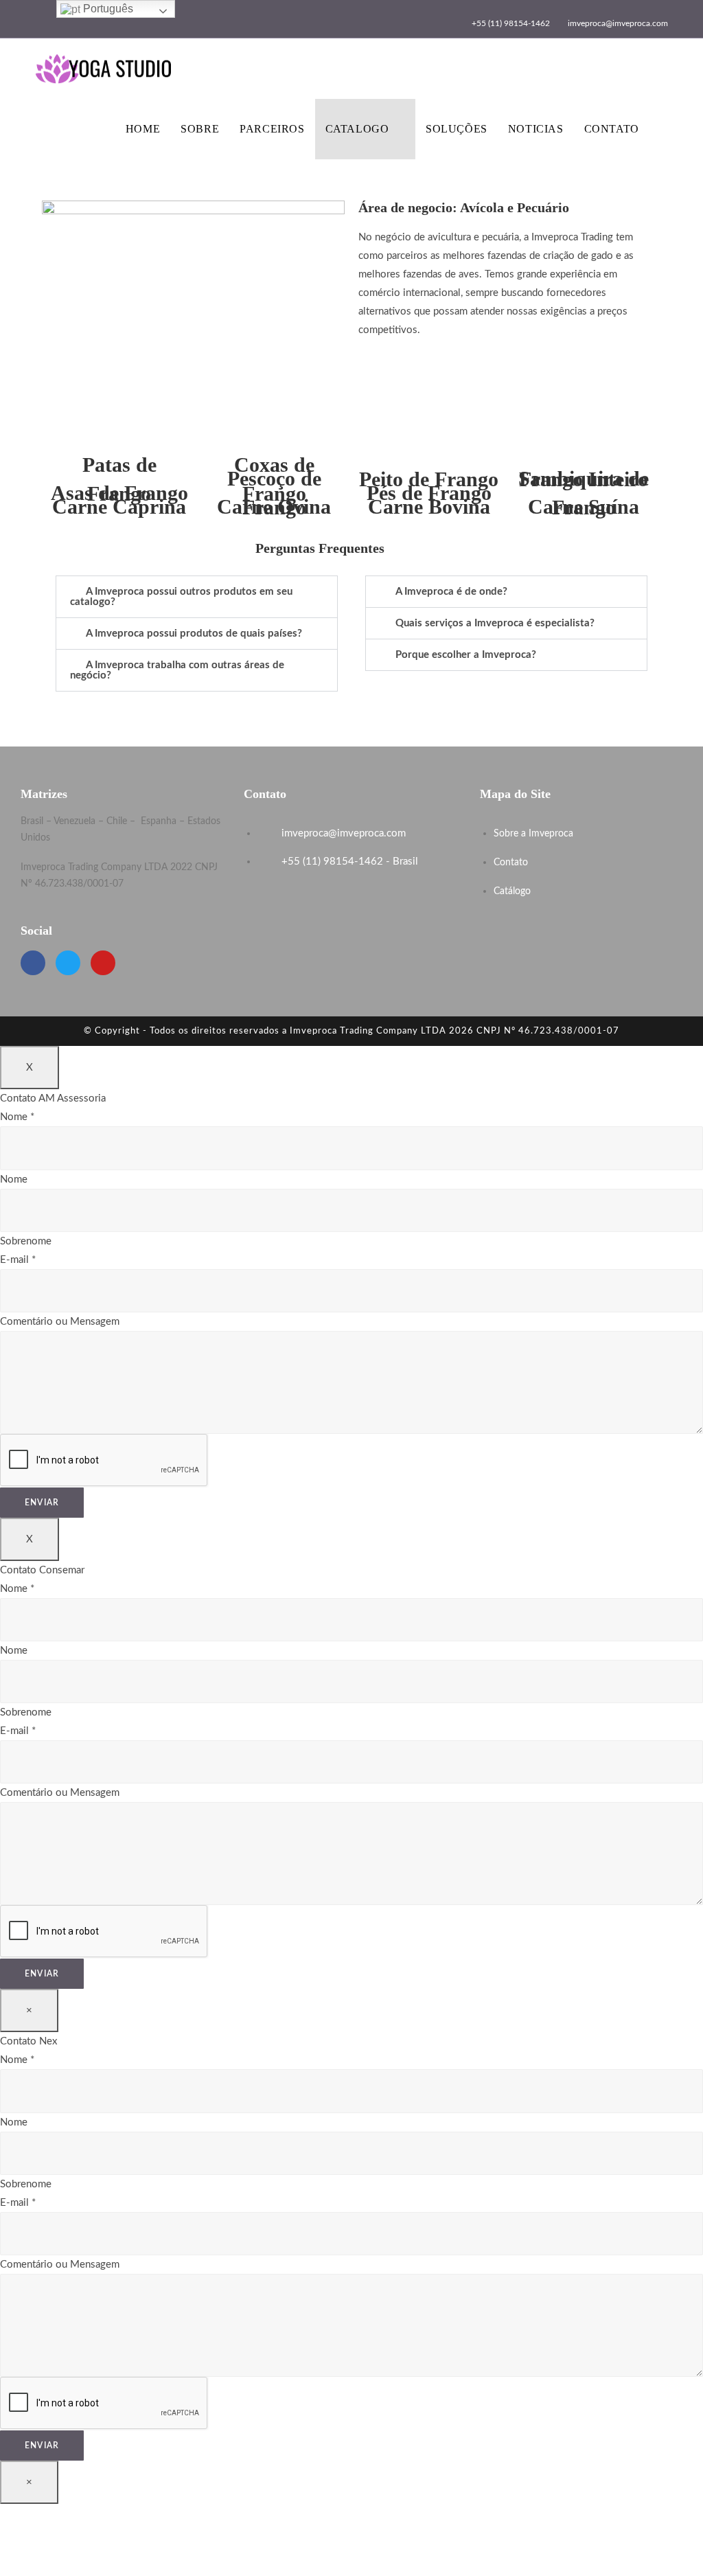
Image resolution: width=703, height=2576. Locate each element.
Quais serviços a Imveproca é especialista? (495, 623)
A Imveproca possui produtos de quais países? (194, 634)
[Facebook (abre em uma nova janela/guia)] (55, 16)
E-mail (18, 1260)
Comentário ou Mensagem (60, 1322)
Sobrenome (26, 1241)
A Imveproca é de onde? (451, 592)
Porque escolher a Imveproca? (466, 655)
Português (107, 9)
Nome (17, 1117)
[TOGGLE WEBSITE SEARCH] (664, 129)
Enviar (42, 1503)
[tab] (197, 597)
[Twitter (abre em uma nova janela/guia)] (41, 16)
